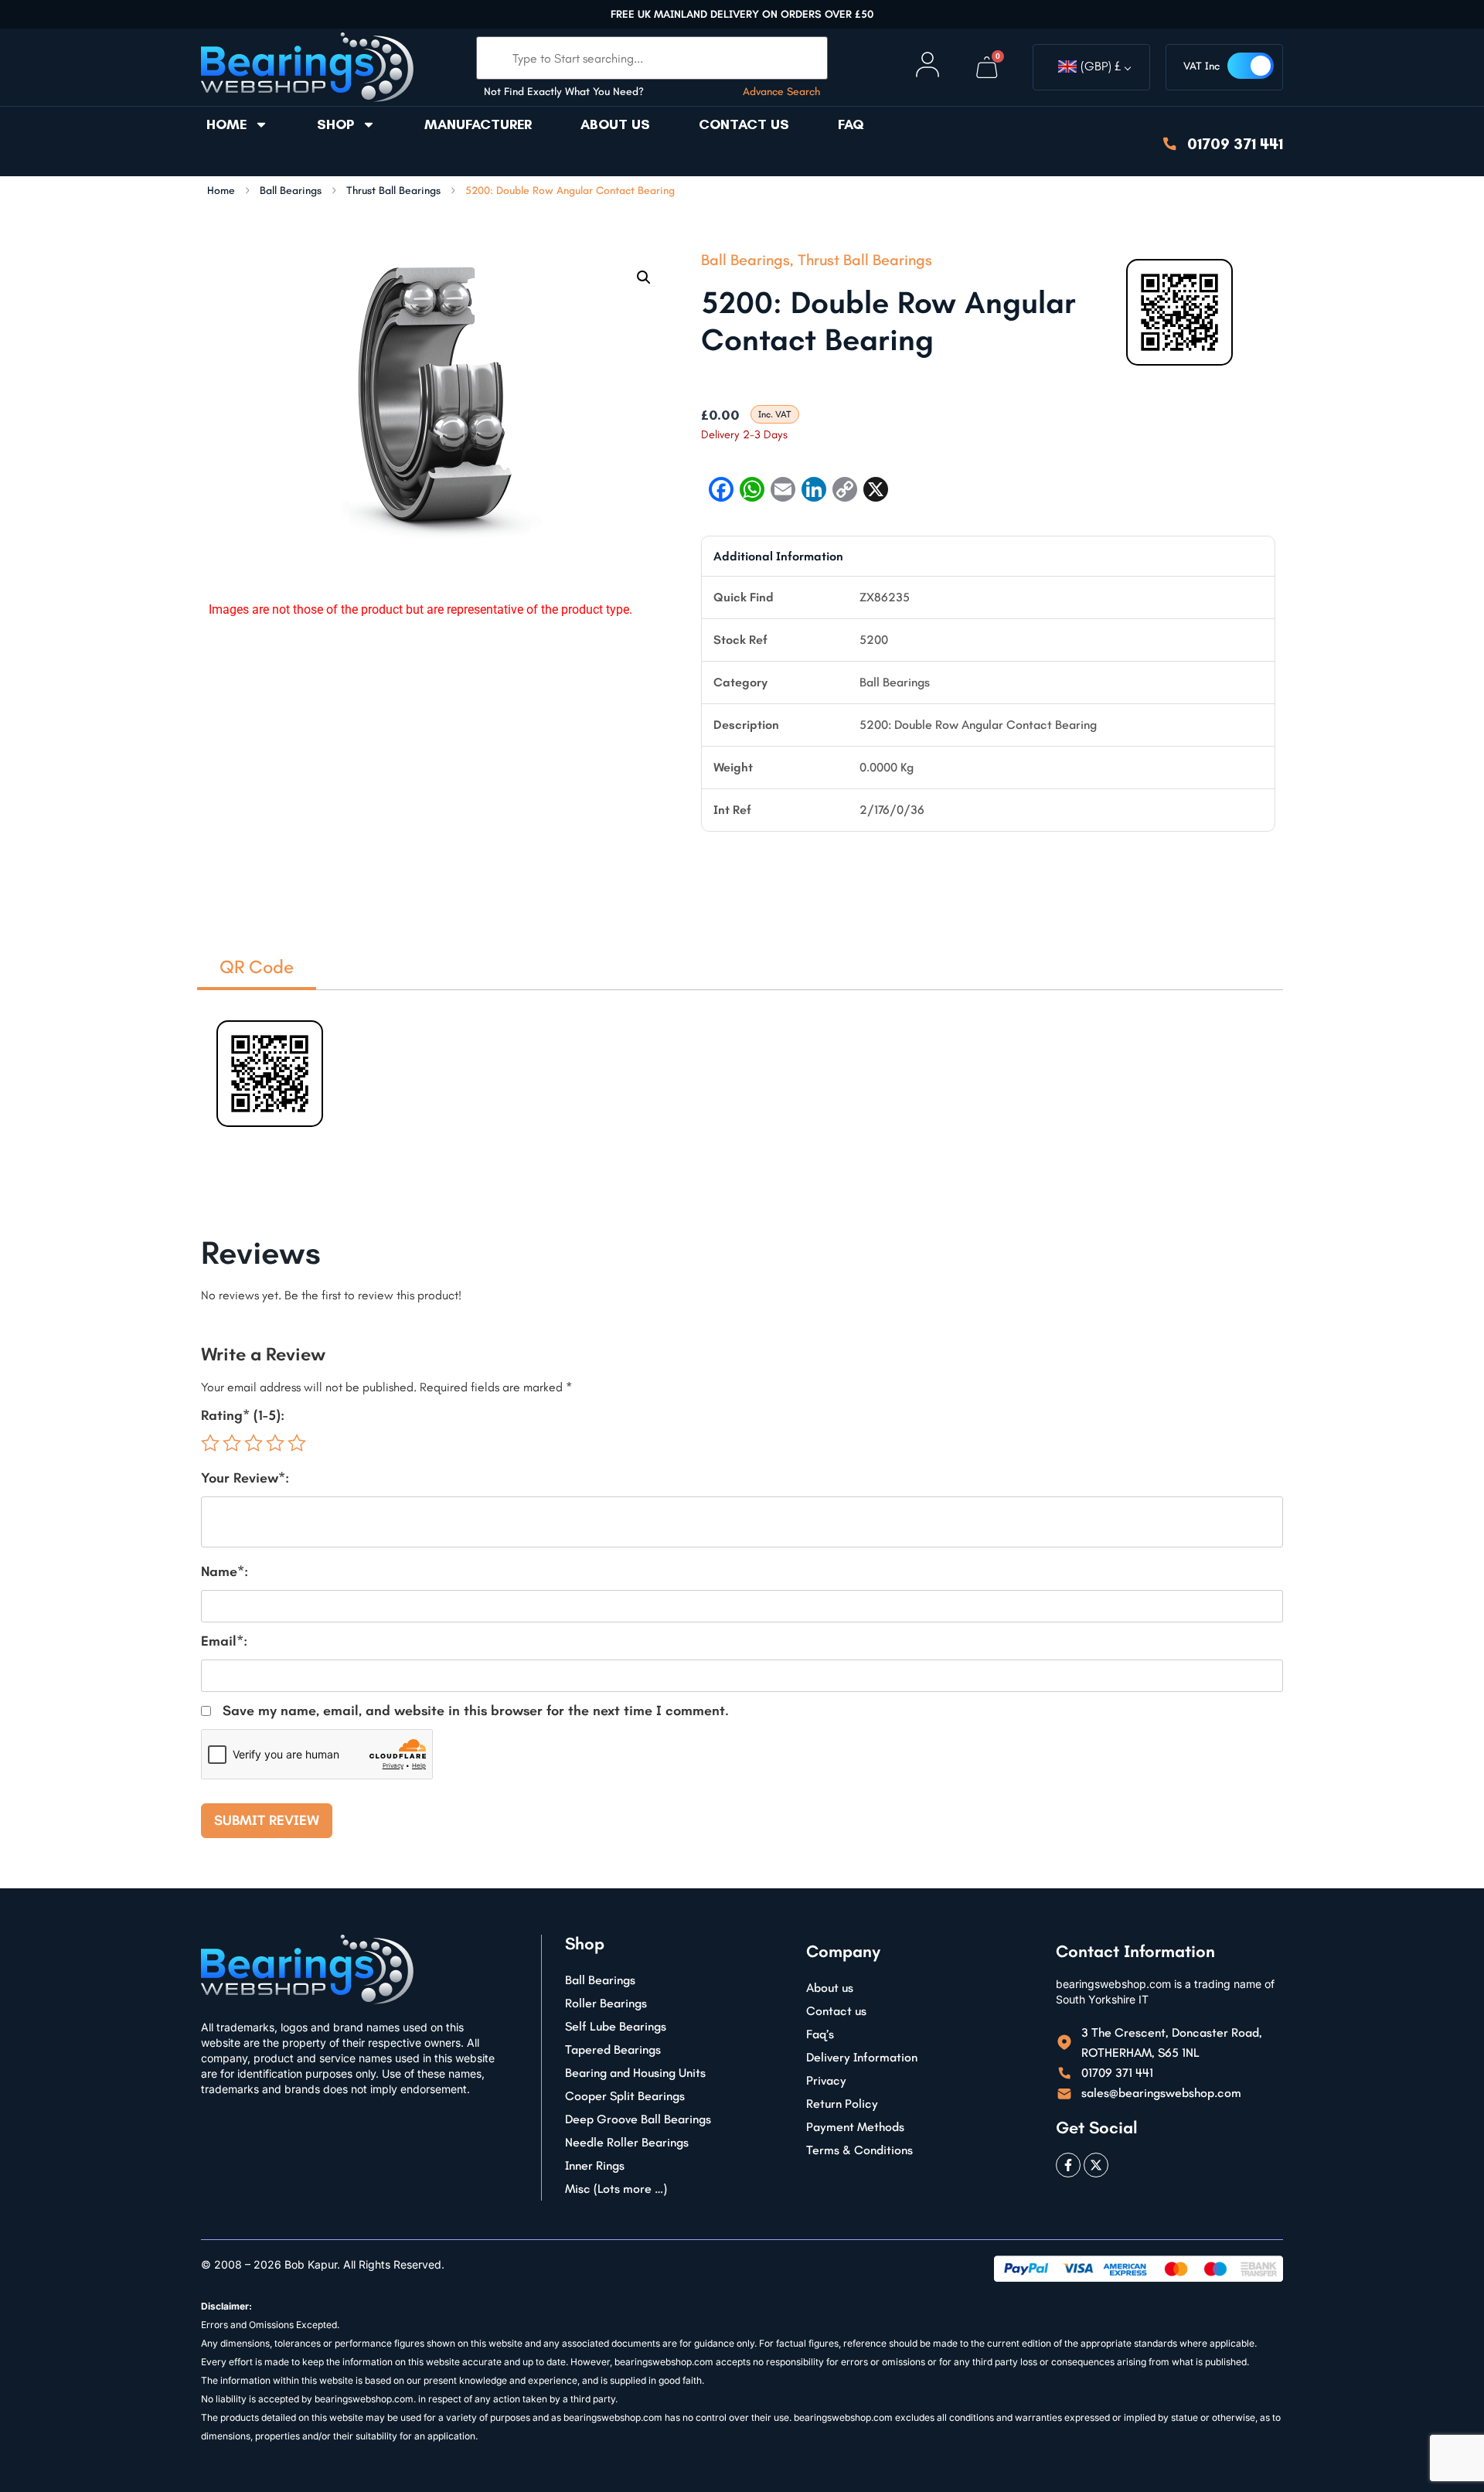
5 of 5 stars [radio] (297, 1443)
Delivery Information (862, 2057)
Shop (335, 124)
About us (615, 124)
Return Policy (842, 2104)
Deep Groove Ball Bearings (638, 2119)
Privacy (826, 2080)
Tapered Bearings (613, 2049)
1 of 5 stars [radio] (210, 1443)
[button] (644, 277)
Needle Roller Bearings (627, 2142)
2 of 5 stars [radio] (232, 1443)
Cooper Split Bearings (625, 2096)
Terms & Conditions (859, 2150)
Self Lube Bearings (616, 2026)
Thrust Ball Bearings (393, 191)
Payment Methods (855, 2127)
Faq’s (820, 2034)
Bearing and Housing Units (635, 2073)
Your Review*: (245, 1478)
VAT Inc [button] (1201, 66)
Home (226, 124)
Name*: (225, 1571)
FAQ (851, 124)
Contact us (744, 124)
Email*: (224, 1641)
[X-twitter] (1096, 2165)
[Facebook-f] (1068, 2165)
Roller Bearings (606, 2003)
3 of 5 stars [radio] (254, 1443)
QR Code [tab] (257, 967)
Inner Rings (595, 2165)
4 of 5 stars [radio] (275, 1443)
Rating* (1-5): (243, 1415)
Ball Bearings (291, 191)
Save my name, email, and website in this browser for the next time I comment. (476, 1711)
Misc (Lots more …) (616, 2189)
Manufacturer (478, 124)
